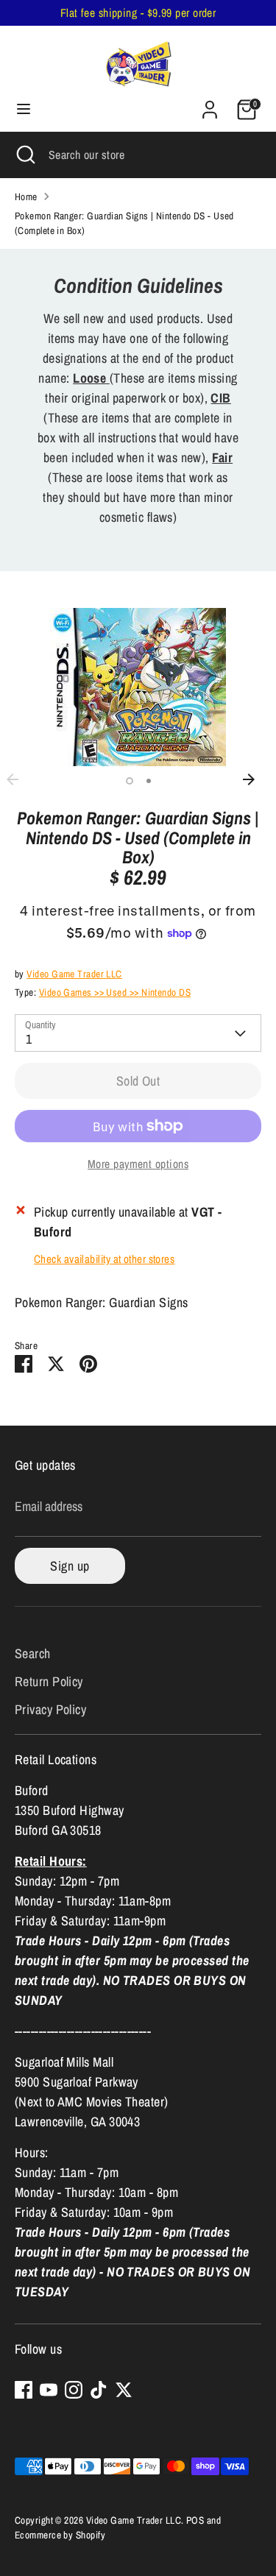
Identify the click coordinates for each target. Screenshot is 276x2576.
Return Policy (49, 1681)
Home (26, 197)
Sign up (70, 1566)
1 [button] (130, 781)
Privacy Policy (50, 1709)
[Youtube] (49, 2390)
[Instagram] (74, 2390)
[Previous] (20, 779)
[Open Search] (24, 155)
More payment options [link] (138, 1164)
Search (33, 1653)
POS (195, 2520)
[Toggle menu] (24, 109)
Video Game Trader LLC (74, 974)
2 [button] (149, 781)
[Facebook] (24, 2390)
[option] (138, 687)
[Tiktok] (99, 2390)
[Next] (256, 779)
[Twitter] (124, 2390)
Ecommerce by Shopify (60, 2535)
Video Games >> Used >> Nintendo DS (115, 992)
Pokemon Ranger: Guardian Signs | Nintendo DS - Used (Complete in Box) (124, 223)
